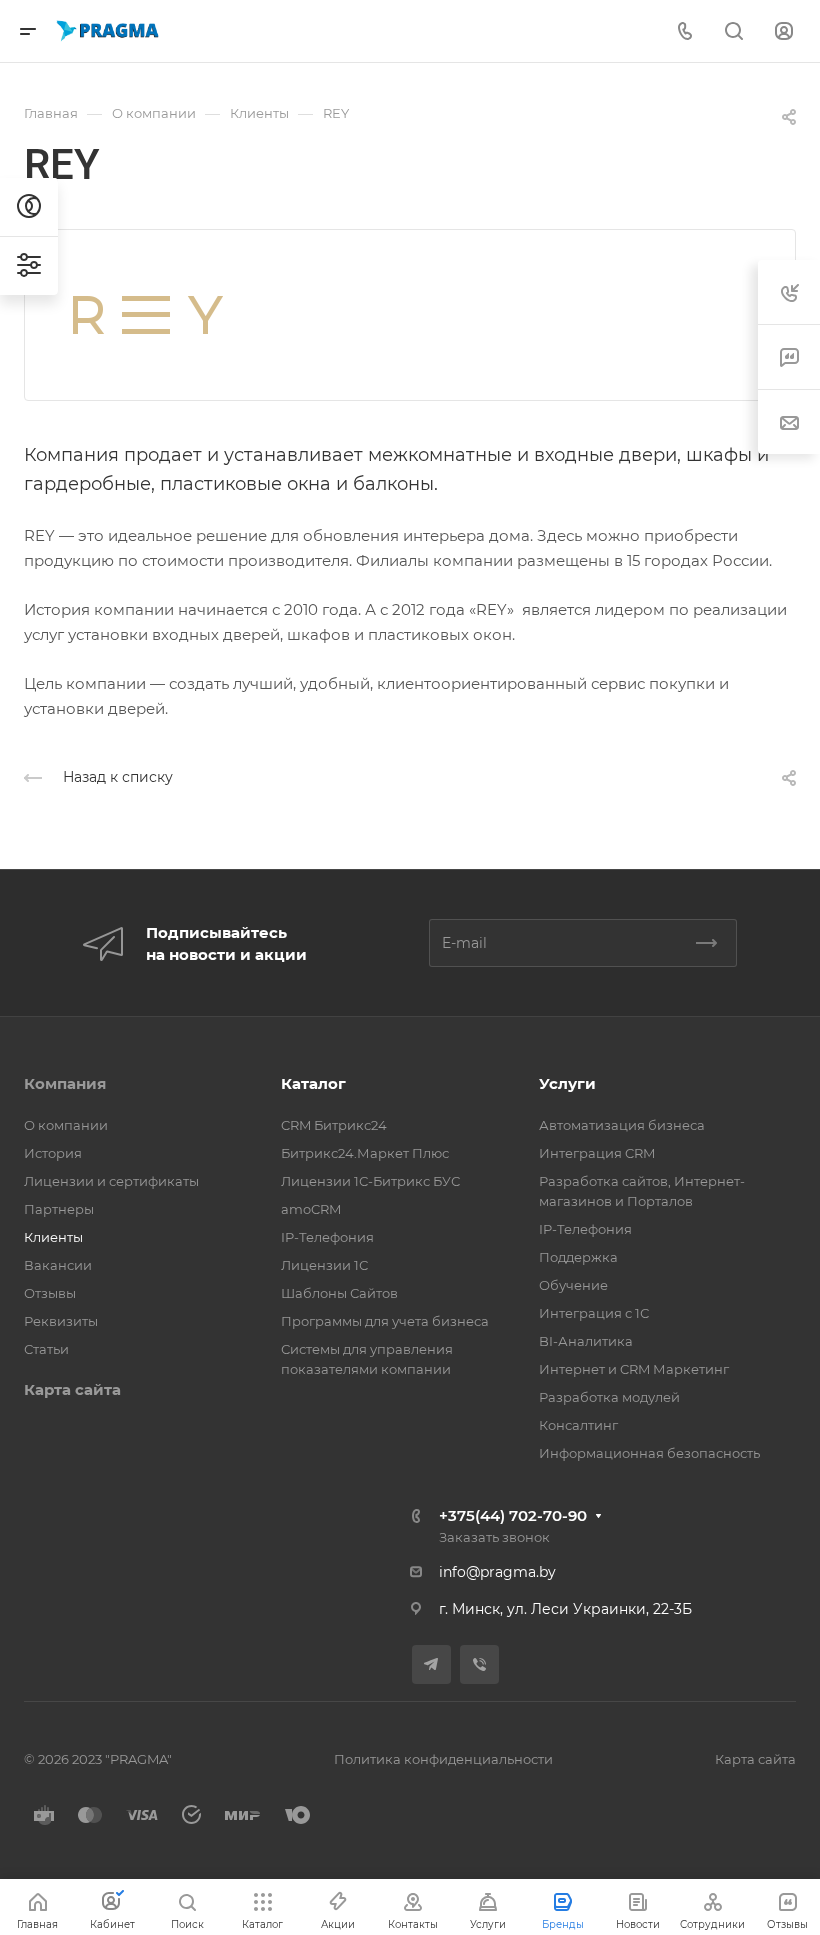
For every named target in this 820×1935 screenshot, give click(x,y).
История (53, 1153)
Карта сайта (72, 1389)
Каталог (313, 1083)
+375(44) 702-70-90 (513, 1515)
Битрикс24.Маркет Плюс (365, 1153)
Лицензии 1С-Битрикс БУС (370, 1181)
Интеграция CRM (597, 1153)
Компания (65, 1083)
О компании (66, 1125)
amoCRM (311, 1209)
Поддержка (578, 1257)
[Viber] (479, 1664)
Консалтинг (578, 1425)
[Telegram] (431, 1664)
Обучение (573, 1285)
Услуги (567, 1083)
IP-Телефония (327, 1237)
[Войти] (784, 31)
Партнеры (59, 1209)
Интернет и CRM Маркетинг (634, 1369)
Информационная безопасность (649, 1453)
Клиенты (53, 1237)
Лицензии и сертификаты (111, 1181)
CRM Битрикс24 (334, 1125)
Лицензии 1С (324, 1265)
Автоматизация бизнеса (622, 1125)
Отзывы (50, 1293)
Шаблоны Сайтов (339, 1293)
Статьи (46, 1349)
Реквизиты (61, 1321)
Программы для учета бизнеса (385, 1321)
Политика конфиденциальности (443, 1759)
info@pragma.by (497, 1572)
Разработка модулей (609, 1397)
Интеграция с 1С (594, 1313)
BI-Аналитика (586, 1341)
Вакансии (58, 1265)
